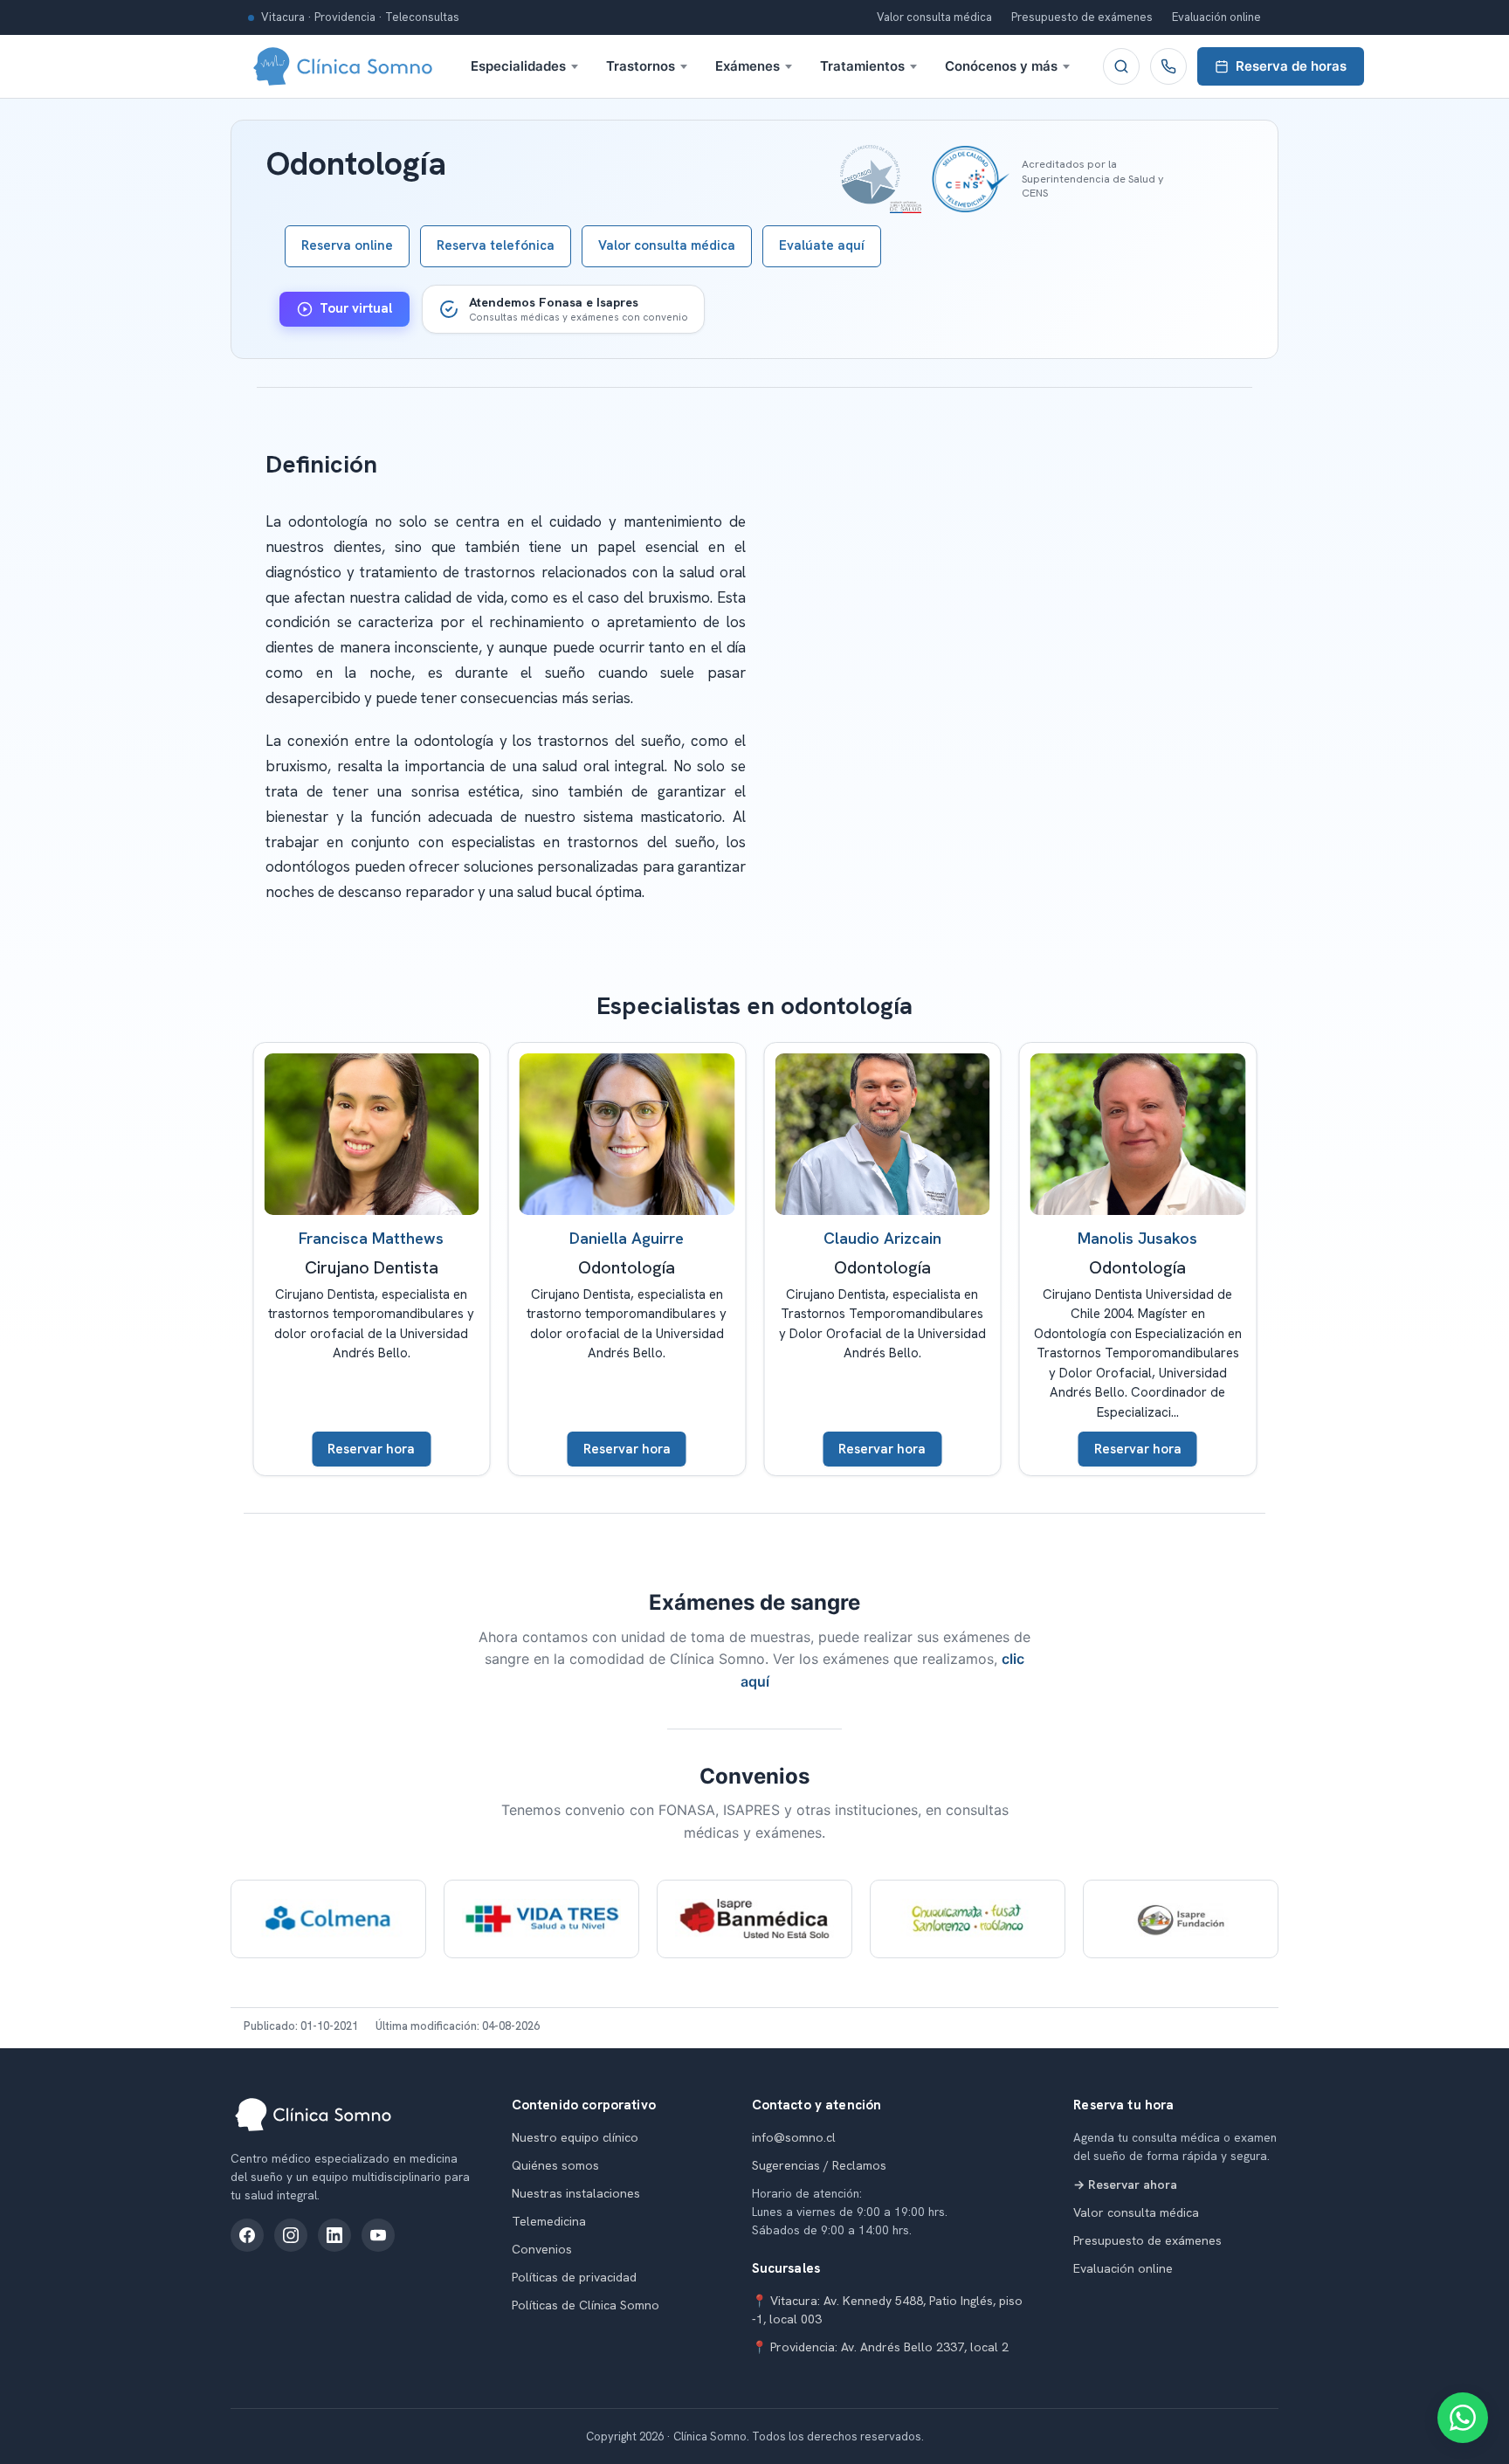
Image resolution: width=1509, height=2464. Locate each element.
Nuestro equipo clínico (575, 2137)
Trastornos (641, 66)
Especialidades (518, 66)
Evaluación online (1216, 17)
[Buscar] (1121, 66)
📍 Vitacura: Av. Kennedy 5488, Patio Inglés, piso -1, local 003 (887, 2310)
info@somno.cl (794, 2137)
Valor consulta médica (934, 17)
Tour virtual (356, 308)
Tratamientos (862, 66)
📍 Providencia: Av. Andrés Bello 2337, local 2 (880, 2347)
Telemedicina (549, 2221)
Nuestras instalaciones (576, 2193)
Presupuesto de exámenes (1082, 17)
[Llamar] (1168, 66)
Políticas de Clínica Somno (586, 2305)
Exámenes (748, 66)
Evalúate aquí (822, 245)
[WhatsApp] (1463, 2418)
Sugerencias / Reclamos (819, 2165)
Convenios (542, 2249)
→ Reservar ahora (1125, 2184)
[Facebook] (247, 2235)
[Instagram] (291, 2235)
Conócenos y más (1001, 66)
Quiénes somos (555, 2165)
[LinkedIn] (334, 2235)
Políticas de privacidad (574, 2277)
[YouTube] (378, 2235)
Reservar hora (371, 1449)
